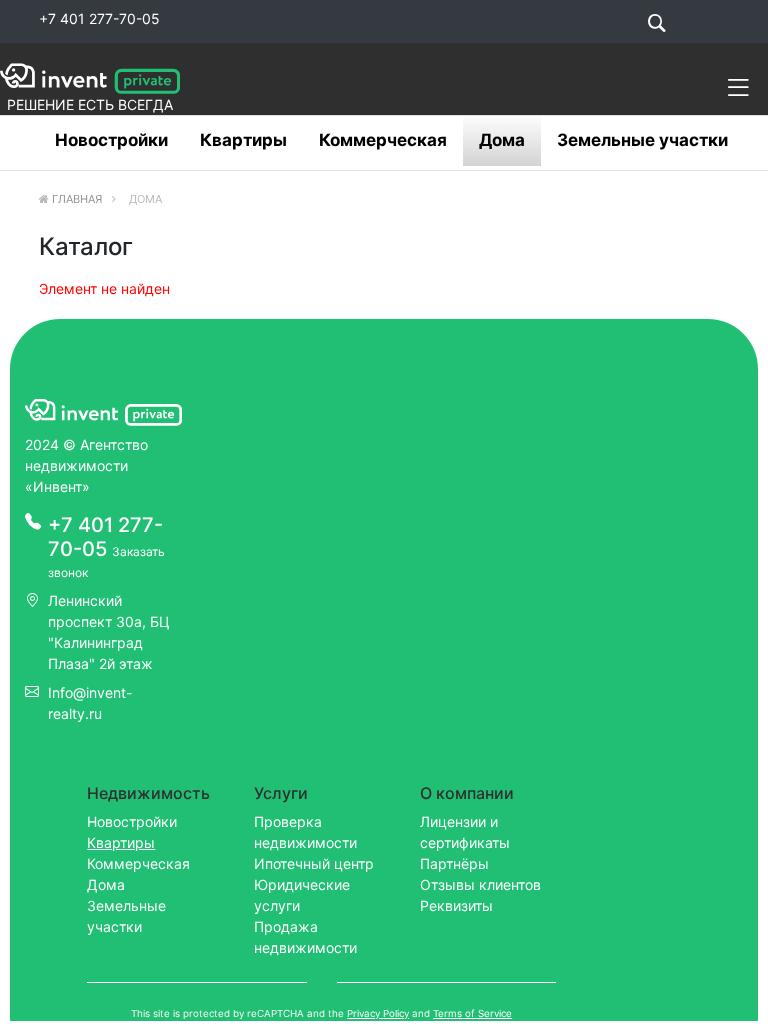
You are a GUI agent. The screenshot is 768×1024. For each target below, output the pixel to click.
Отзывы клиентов (480, 884)
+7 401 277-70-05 (99, 18)
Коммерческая (383, 140)
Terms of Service (472, 1013)
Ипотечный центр (314, 863)
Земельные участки (642, 140)
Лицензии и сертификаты (465, 832)
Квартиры (243, 140)
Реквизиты (456, 905)
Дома (502, 140)
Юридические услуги (302, 895)
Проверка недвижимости (305, 832)
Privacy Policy (378, 1013)
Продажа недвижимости (305, 937)
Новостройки (111, 140)
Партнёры (454, 863)
